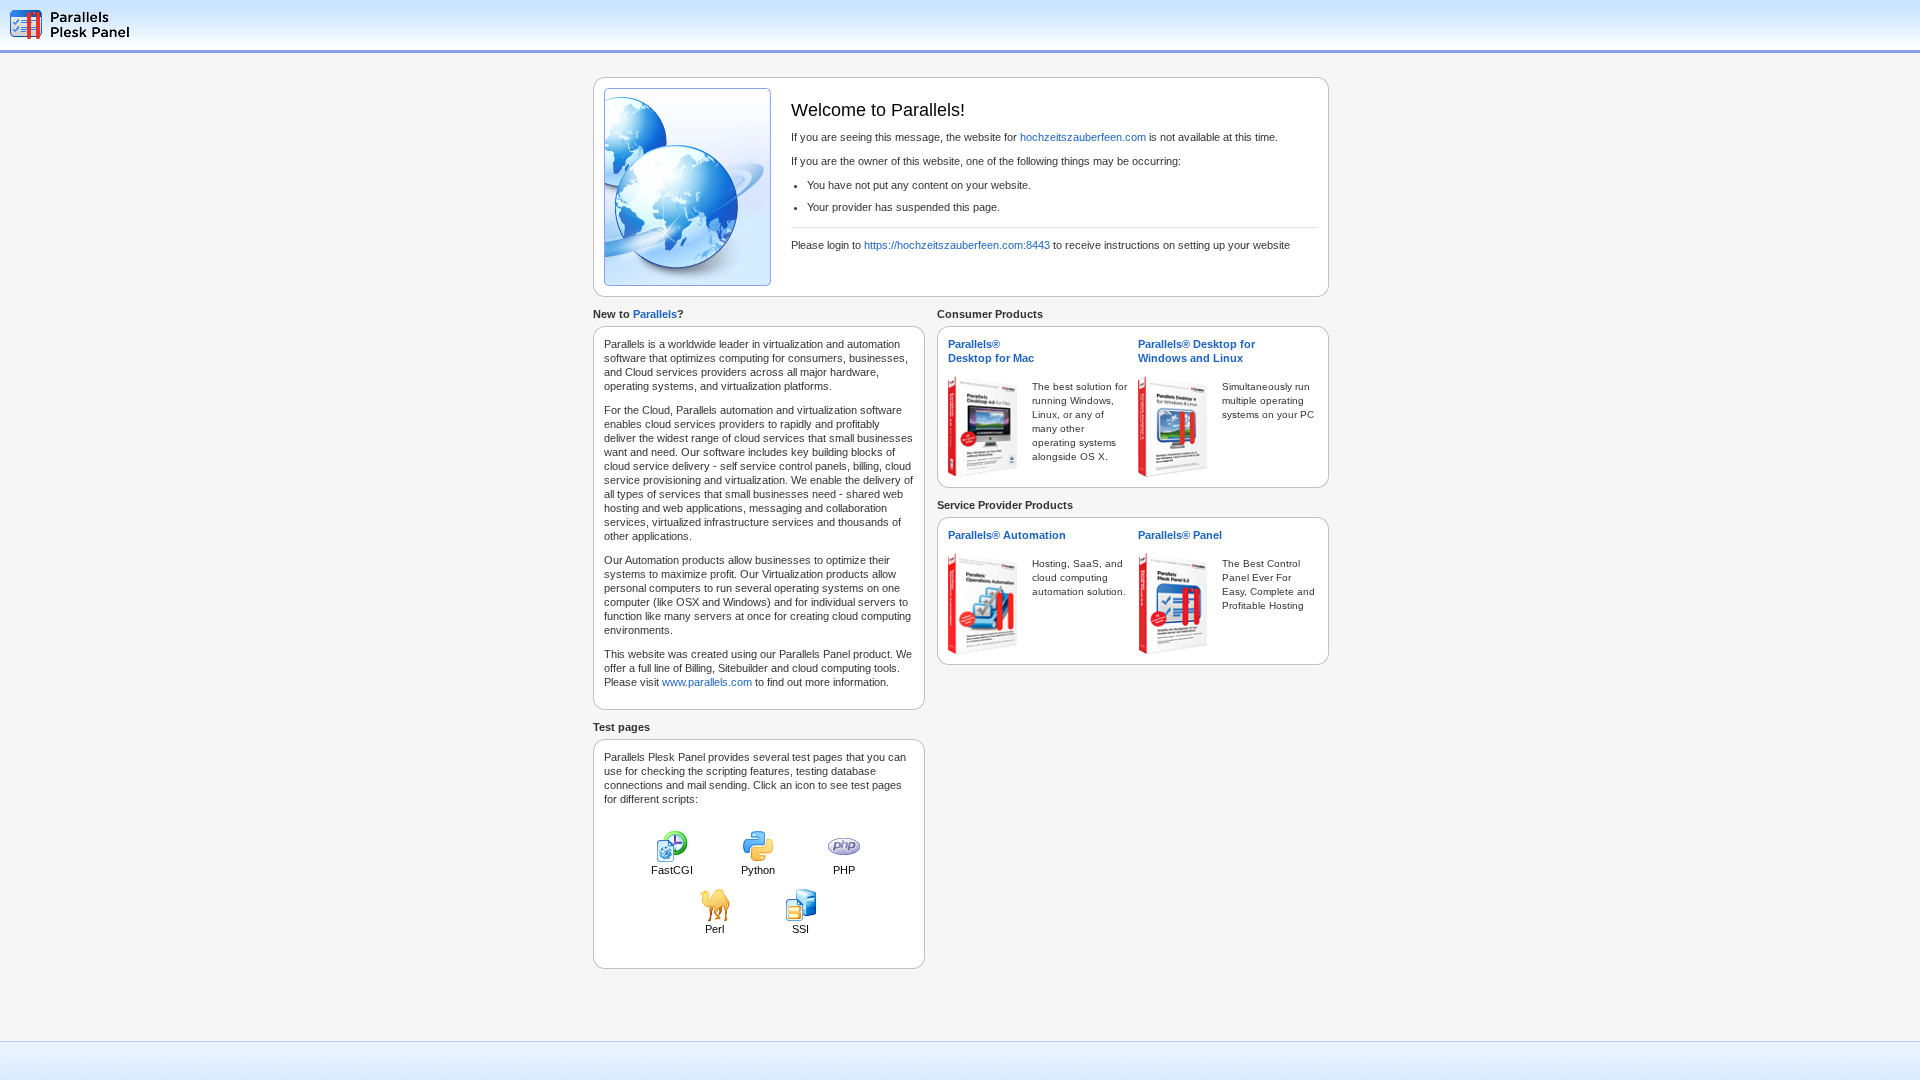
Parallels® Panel (1180, 535)
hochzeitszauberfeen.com (1083, 137)
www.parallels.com (707, 682)
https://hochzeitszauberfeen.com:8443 (957, 245)
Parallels (655, 314)
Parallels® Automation (1007, 535)
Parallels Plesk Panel (105, 24)
